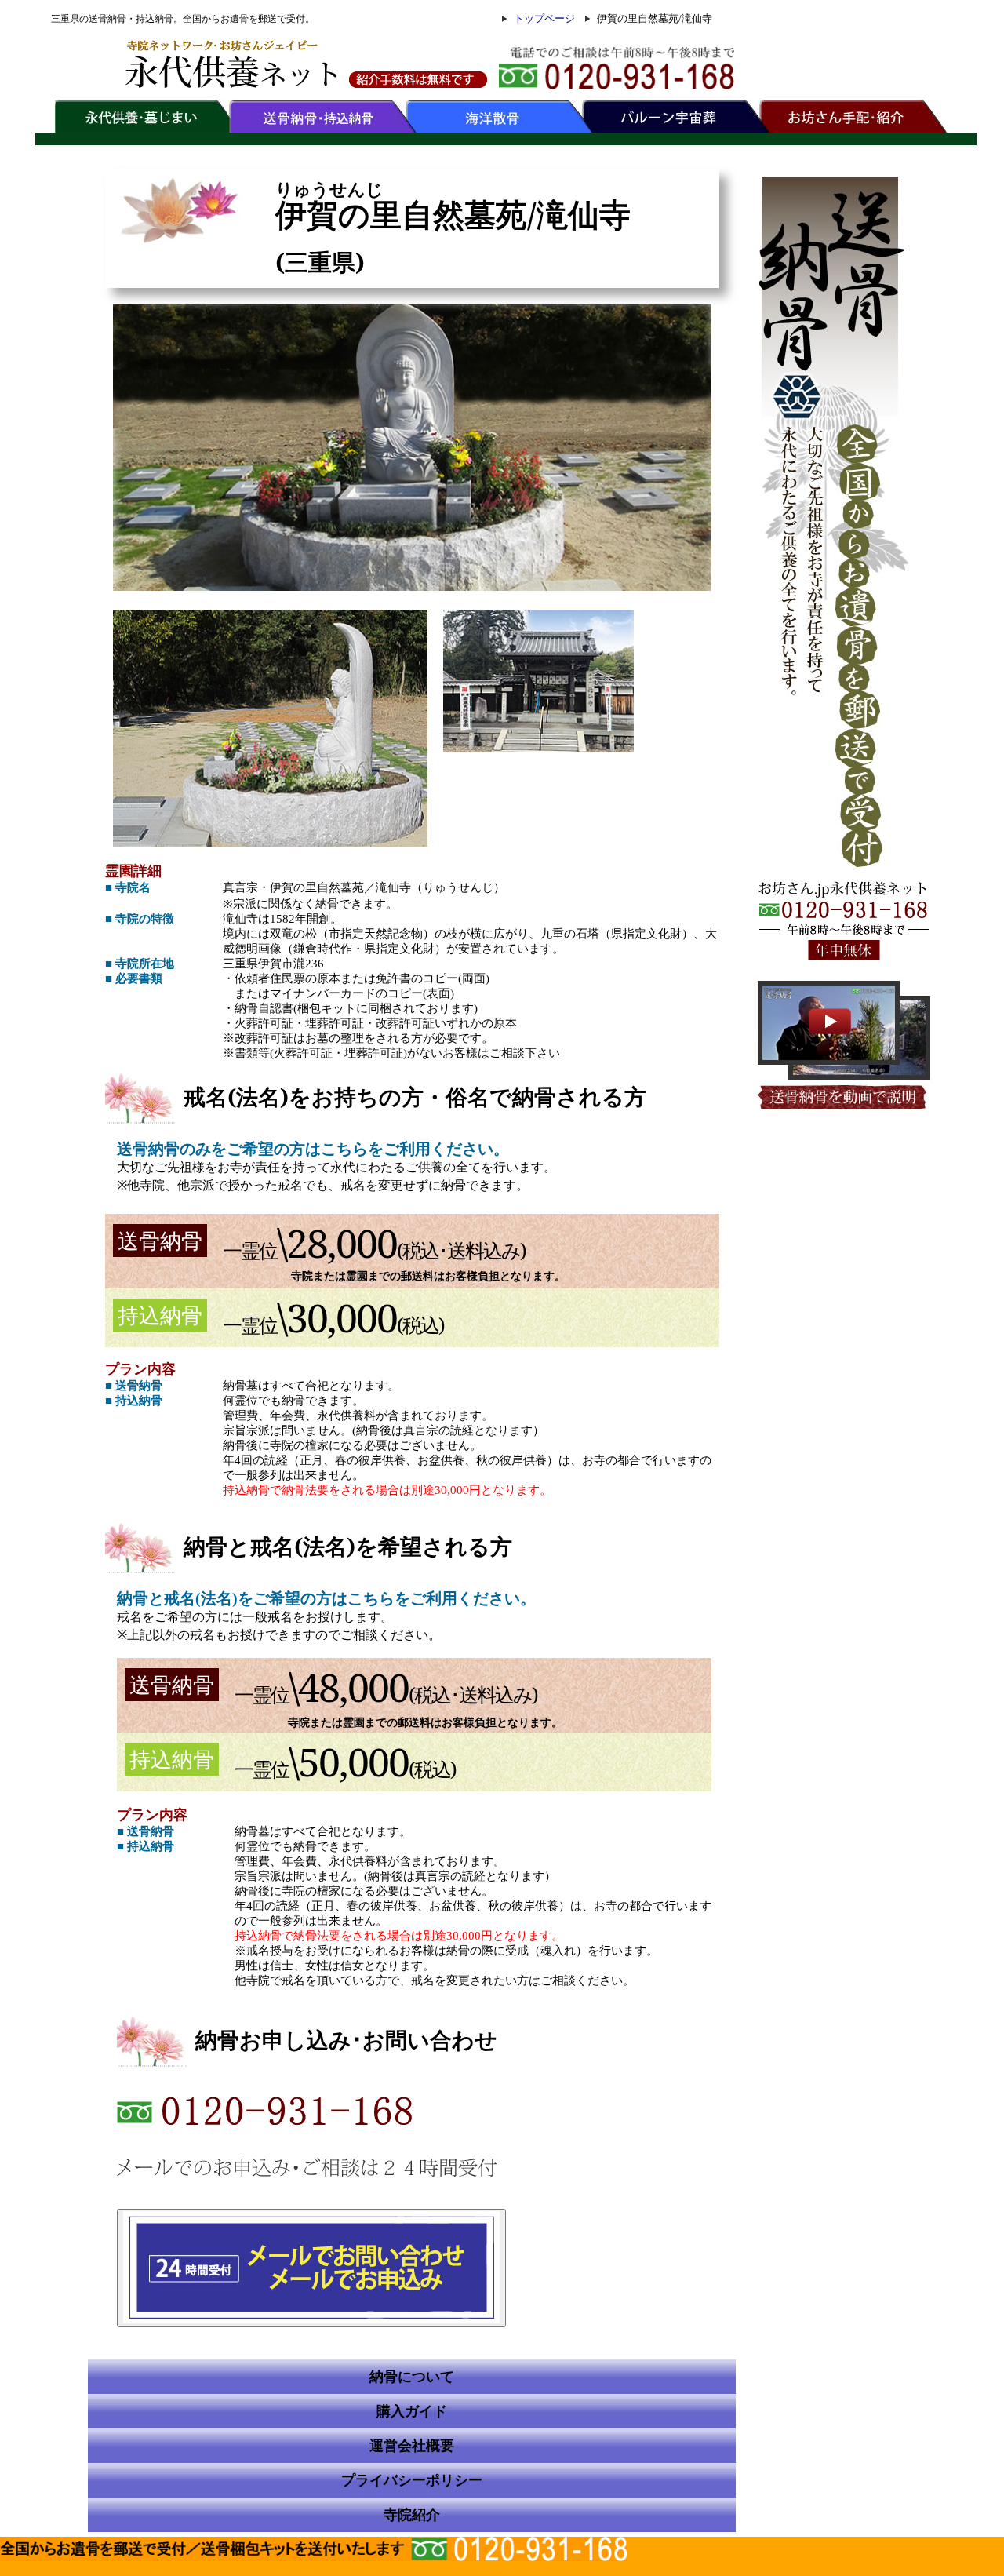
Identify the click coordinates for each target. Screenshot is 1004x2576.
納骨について (412, 2377)
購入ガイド (412, 2411)
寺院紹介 (412, 2515)
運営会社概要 (412, 2446)
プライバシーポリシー (412, 2480)
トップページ (544, 18)
